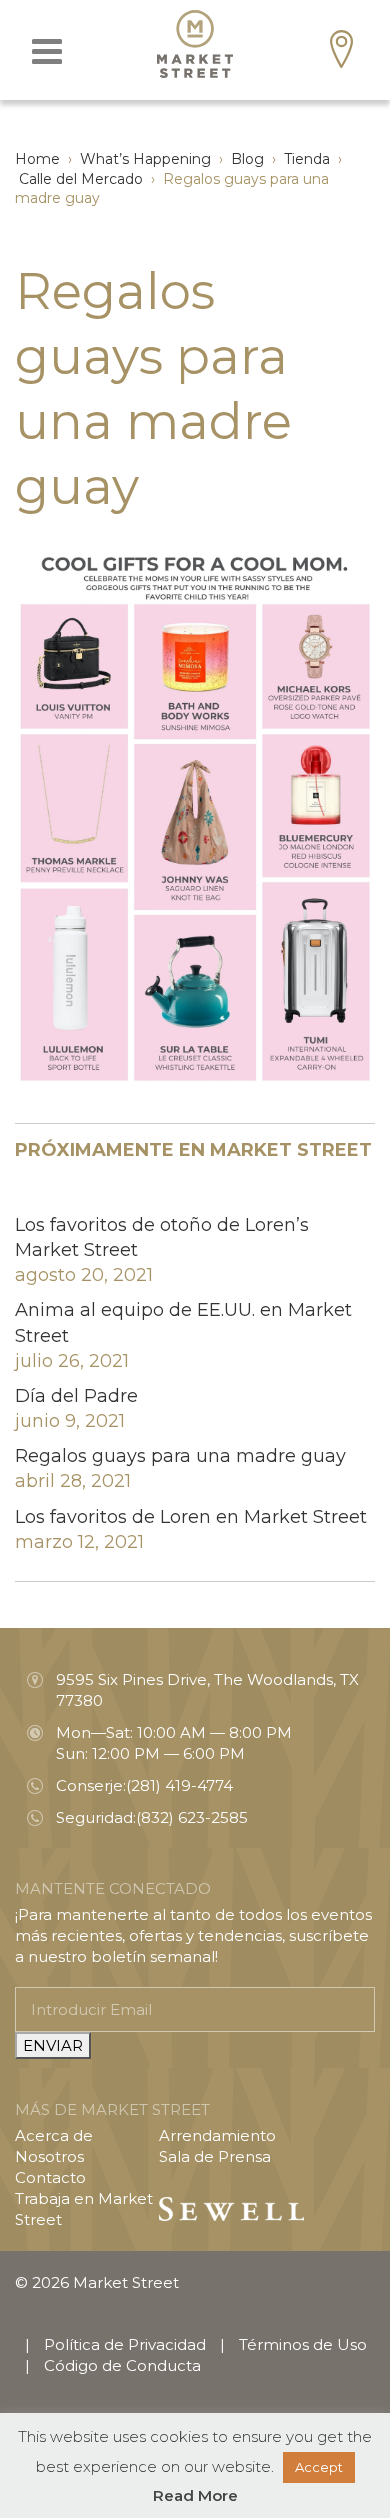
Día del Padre (76, 1396)
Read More (195, 2495)
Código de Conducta (122, 2365)
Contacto (50, 2177)
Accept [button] (319, 2467)
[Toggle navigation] (47, 51)
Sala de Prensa (215, 2156)
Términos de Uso (303, 2344)
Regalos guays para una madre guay (180, 1456)
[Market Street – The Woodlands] (195, 44)
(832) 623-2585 (192, 1817)
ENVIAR (53, 2045)
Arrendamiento (217, 2135)
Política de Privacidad (125, 2344)
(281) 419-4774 (179, 1785)
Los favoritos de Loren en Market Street (191, 1517)
